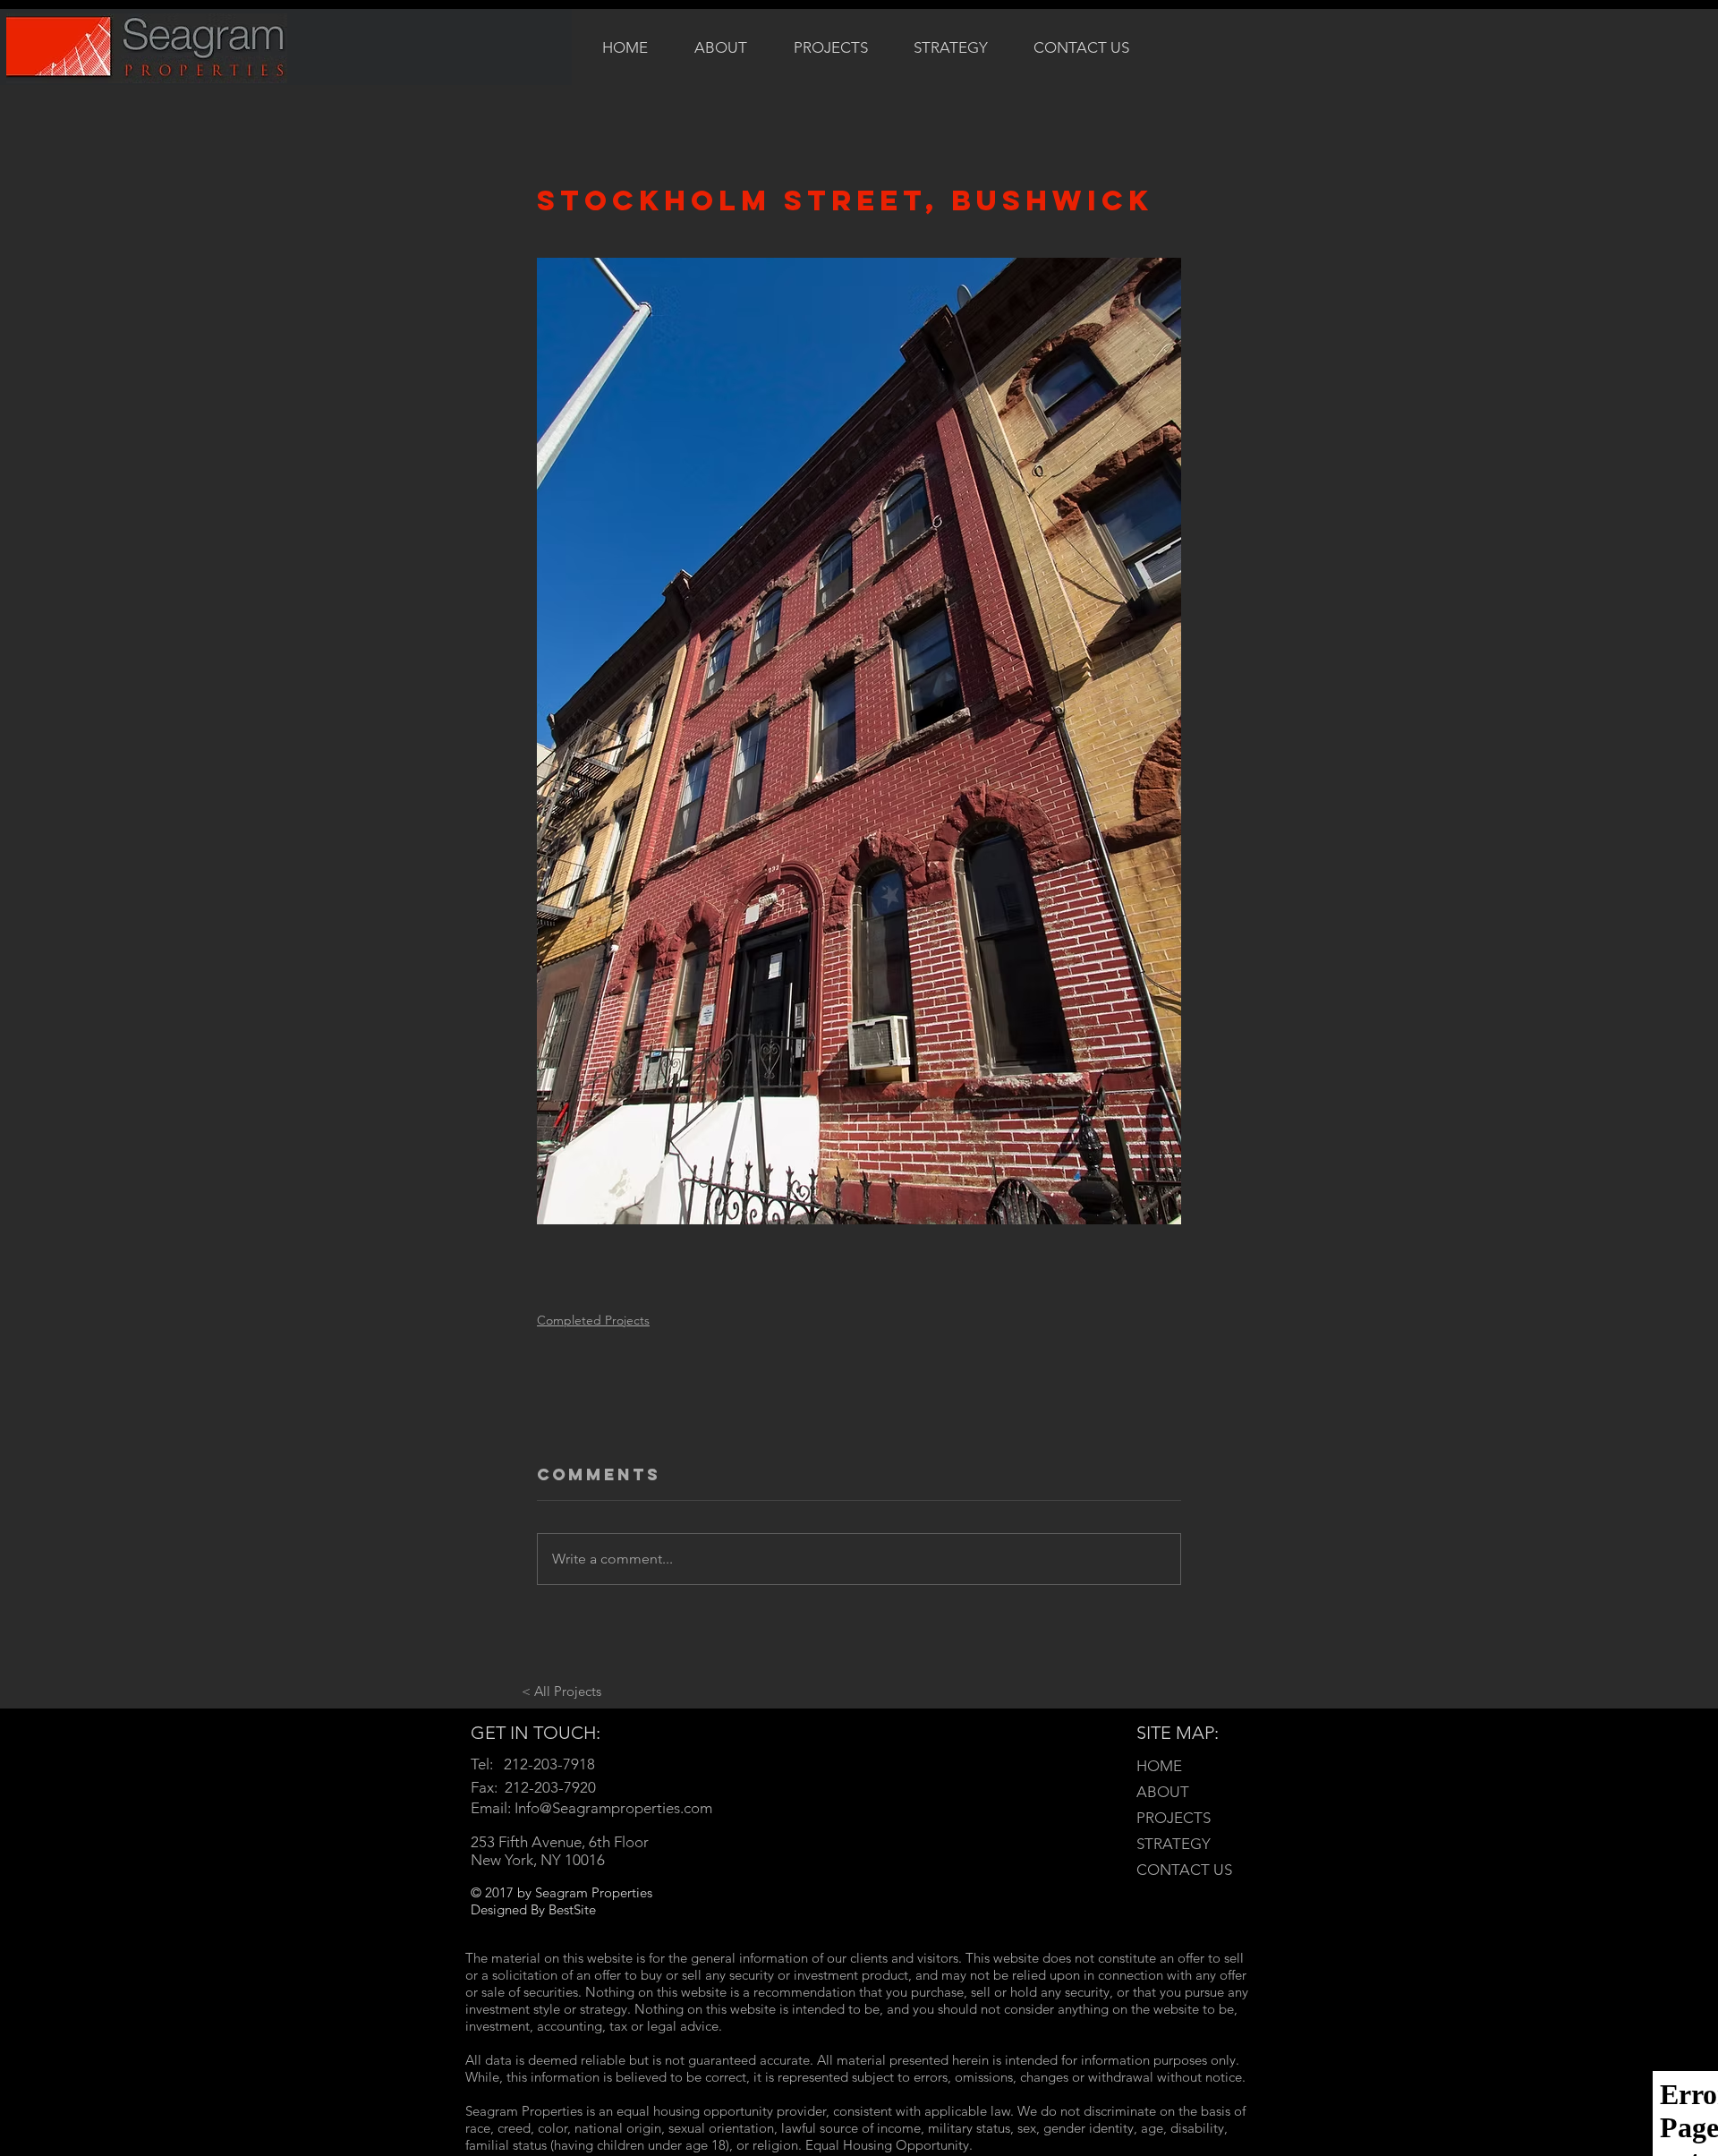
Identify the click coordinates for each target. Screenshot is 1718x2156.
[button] (831, 47)
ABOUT (1163, 1792)
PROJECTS (1174, 1818)
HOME (1159, 1766)
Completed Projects (593, 1320)
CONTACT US (1184, 1870)
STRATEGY (1174, 1844)
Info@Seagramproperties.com (613, 1808)
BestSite (572, 1909)
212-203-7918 (549, 1764)
